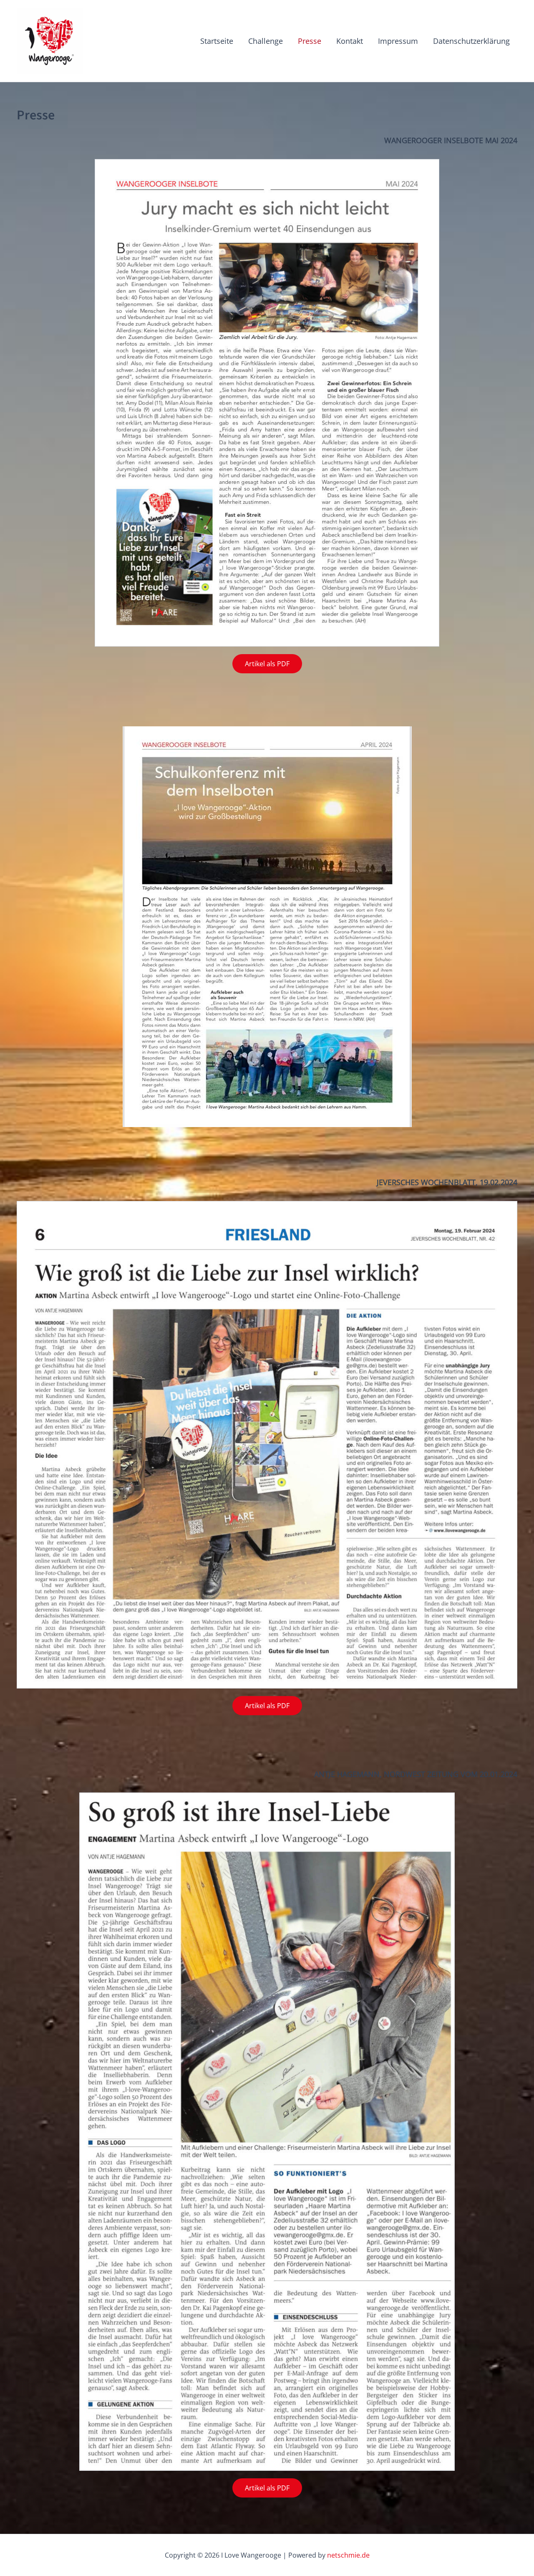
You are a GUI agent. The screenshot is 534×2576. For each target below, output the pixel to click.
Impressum (398, 41)
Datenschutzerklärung (471, 41)
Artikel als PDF (267, 664)
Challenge (266, 41)
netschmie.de (348, 2555)
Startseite (217, 41)
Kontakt (350, 41)
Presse (310, 41)
